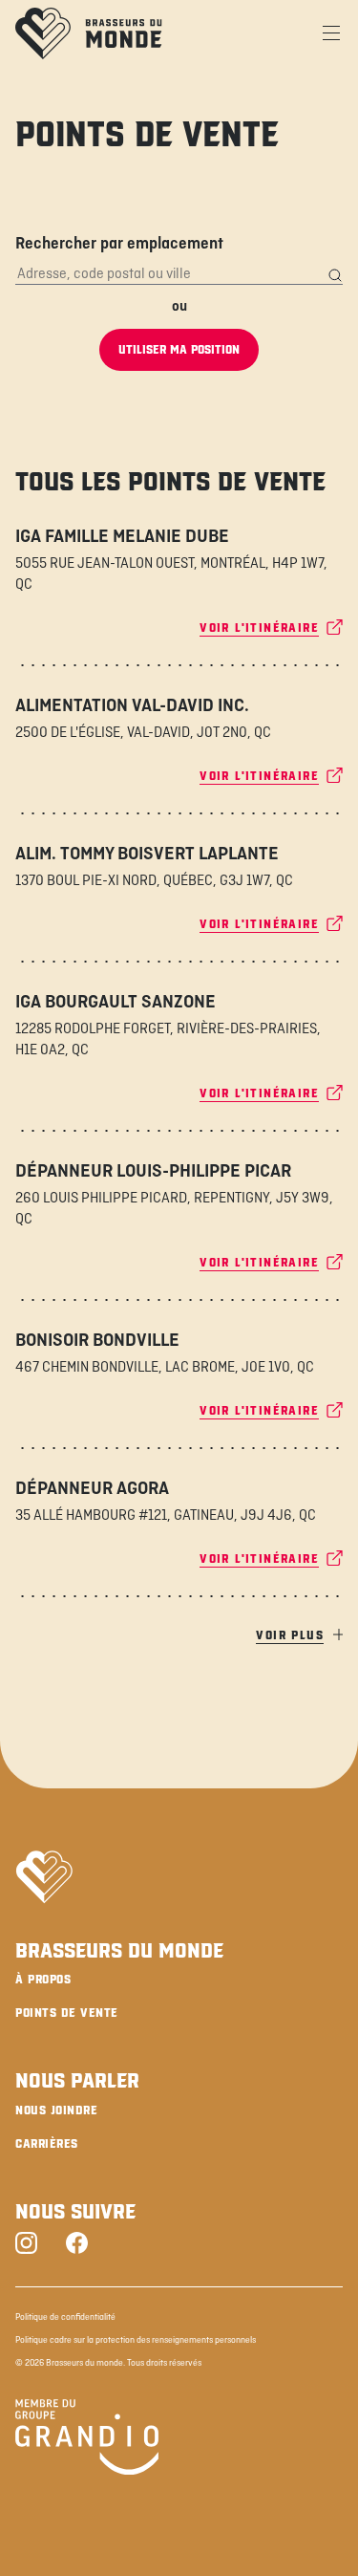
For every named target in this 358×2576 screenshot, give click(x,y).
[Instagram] (26, 2245)
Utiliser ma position (179, 350)
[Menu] (331, 33)
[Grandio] (87, 2440)
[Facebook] (77, 2245)
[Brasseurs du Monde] (89, 33)
